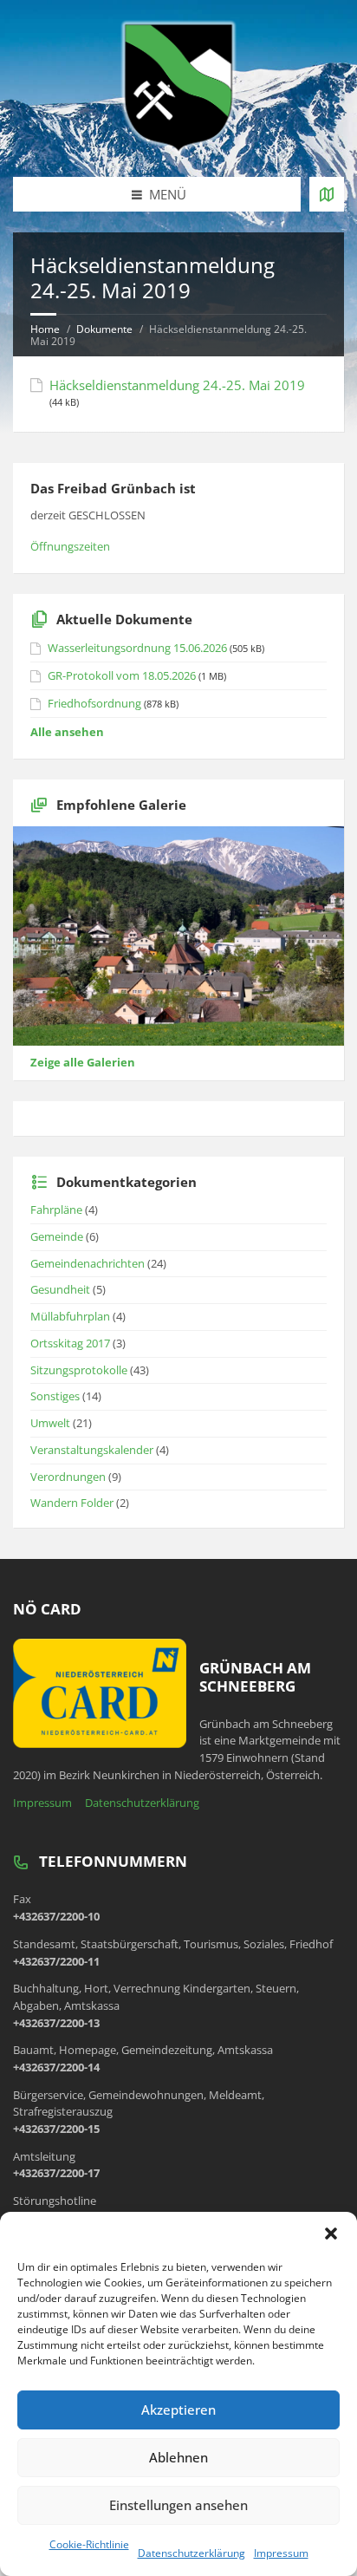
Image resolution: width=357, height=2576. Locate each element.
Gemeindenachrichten (88, 1263)
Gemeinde (57, 1236)
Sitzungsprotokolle (79, 1370)
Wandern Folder (72, 1503)
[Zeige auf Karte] (327, 194)
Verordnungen (68, 1477)
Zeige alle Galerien (83, 1062)
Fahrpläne (56, 1210)
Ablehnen (178, 2457)
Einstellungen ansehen (178, 2505)
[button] (331, 2234)
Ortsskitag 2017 (70, 1343)
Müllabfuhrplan (70, 1316)
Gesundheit (60, 1289)
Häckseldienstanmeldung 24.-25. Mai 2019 (177, 385)
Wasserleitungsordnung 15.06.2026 (137, 648)
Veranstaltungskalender (92, 1450)
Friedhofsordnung (94, 703)
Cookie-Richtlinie (89, 2544)
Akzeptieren (178, 2410)
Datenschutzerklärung (191, 2553)
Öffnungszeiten (70, 546)
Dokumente (104, 329)
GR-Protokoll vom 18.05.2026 (122, 675)
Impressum (281, 2553)
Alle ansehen (67, 732)
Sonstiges (55, 1396)
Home (45, 329)
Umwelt (50, 1423)
